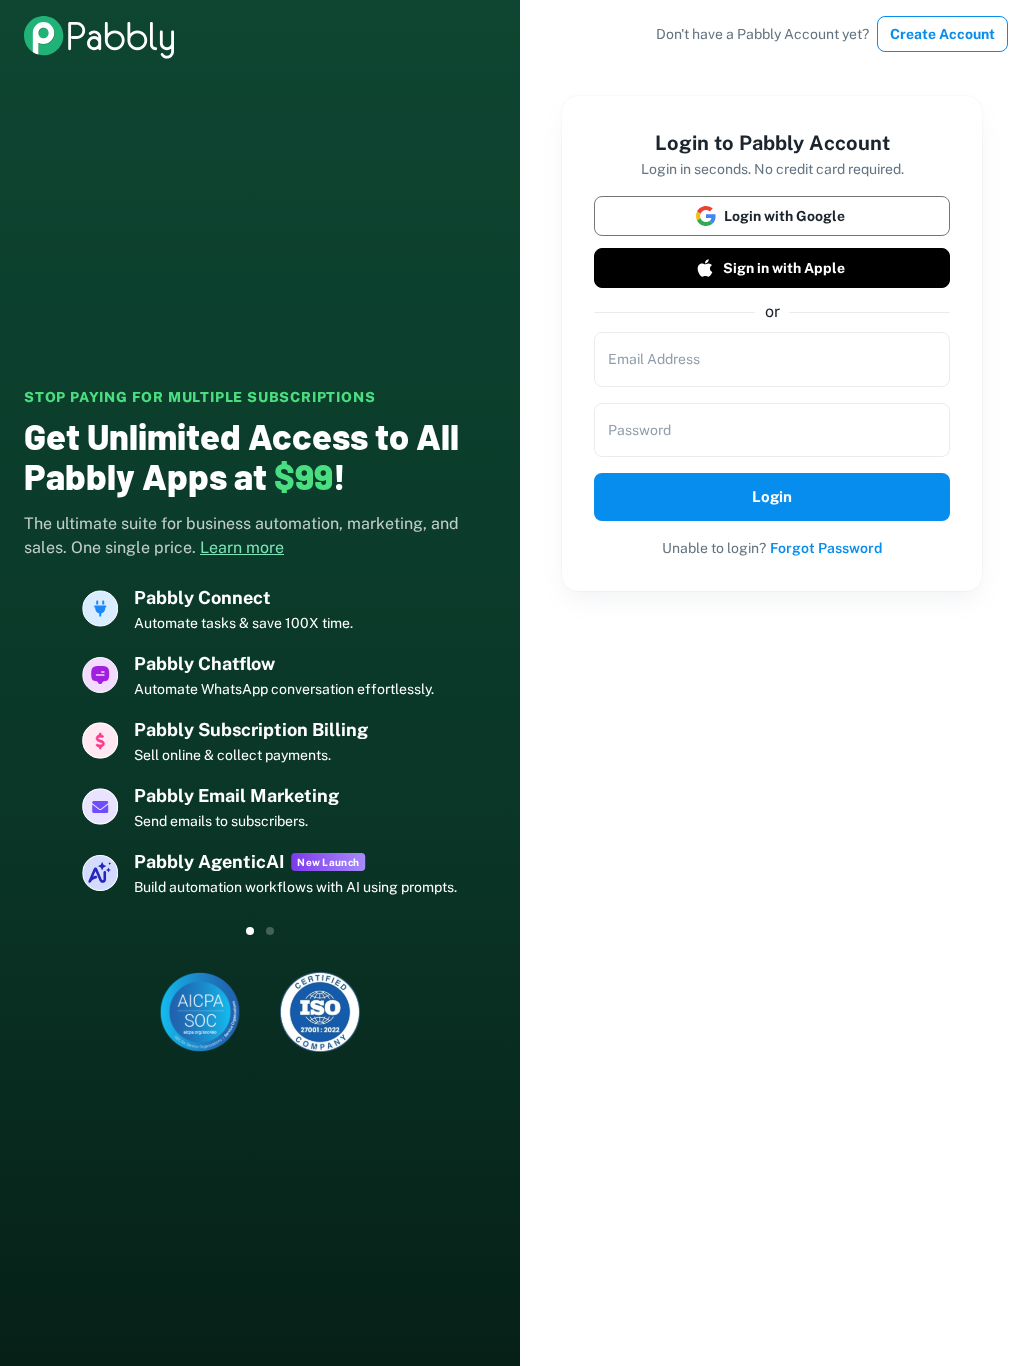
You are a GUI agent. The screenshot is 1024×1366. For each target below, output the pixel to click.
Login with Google (784, 216)
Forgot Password (826, 548)
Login (772, 496)
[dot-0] (250, 931)
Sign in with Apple (784, 268)
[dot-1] (270, 931)
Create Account (942, 34)
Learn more (242, 547)
